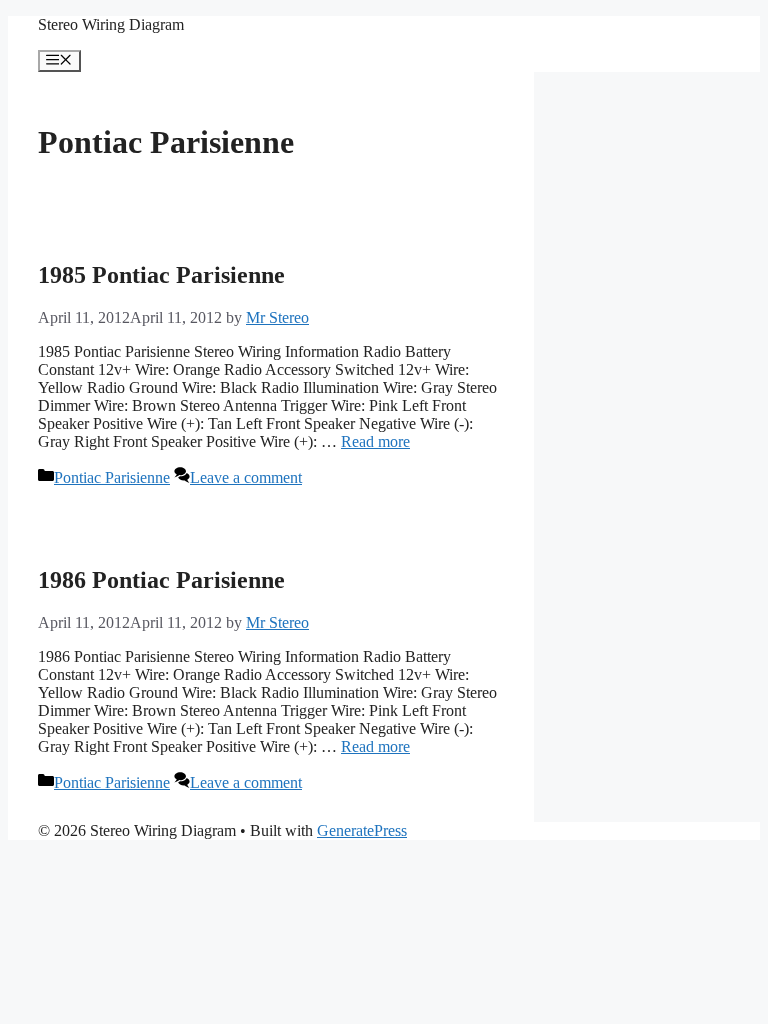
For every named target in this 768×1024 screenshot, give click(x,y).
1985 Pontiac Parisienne (161, 275)
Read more (375, 441)
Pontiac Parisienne (112, 477)
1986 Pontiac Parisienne (161, 580)
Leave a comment (246, 477)
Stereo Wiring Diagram (111, 24)
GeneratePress (362, 830)
